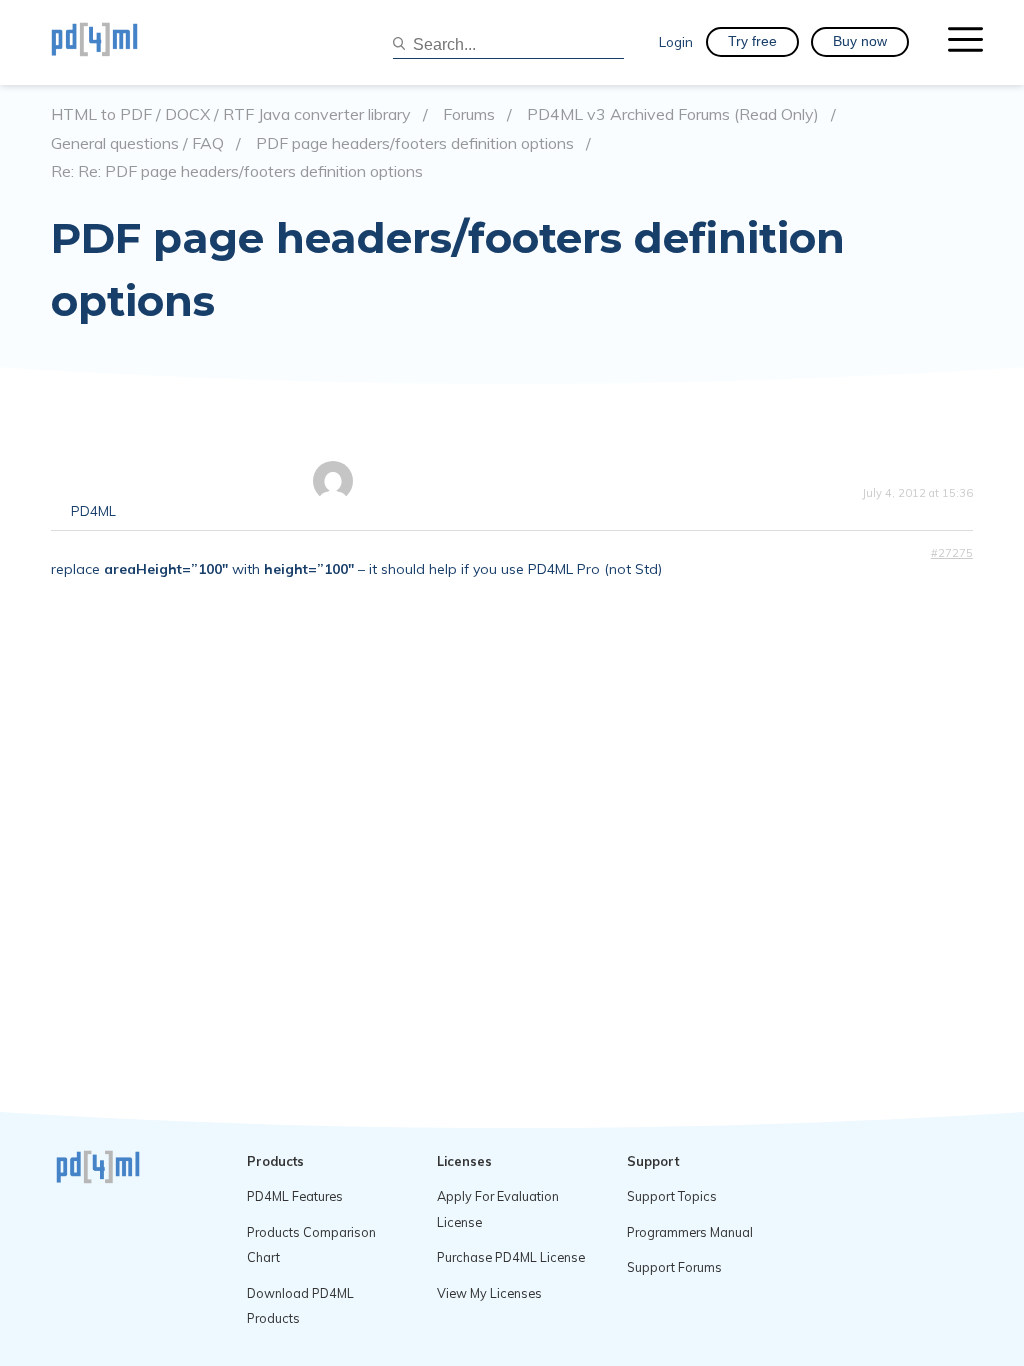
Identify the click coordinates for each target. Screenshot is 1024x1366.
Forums (469, 114)
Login (676, 41)
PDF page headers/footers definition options (415, 143)
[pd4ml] (116, 42)
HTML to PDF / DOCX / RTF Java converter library (231, 114)
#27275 (952, 553)
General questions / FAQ (137, 143)
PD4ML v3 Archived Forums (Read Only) (673, 114)
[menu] (965, 42)
